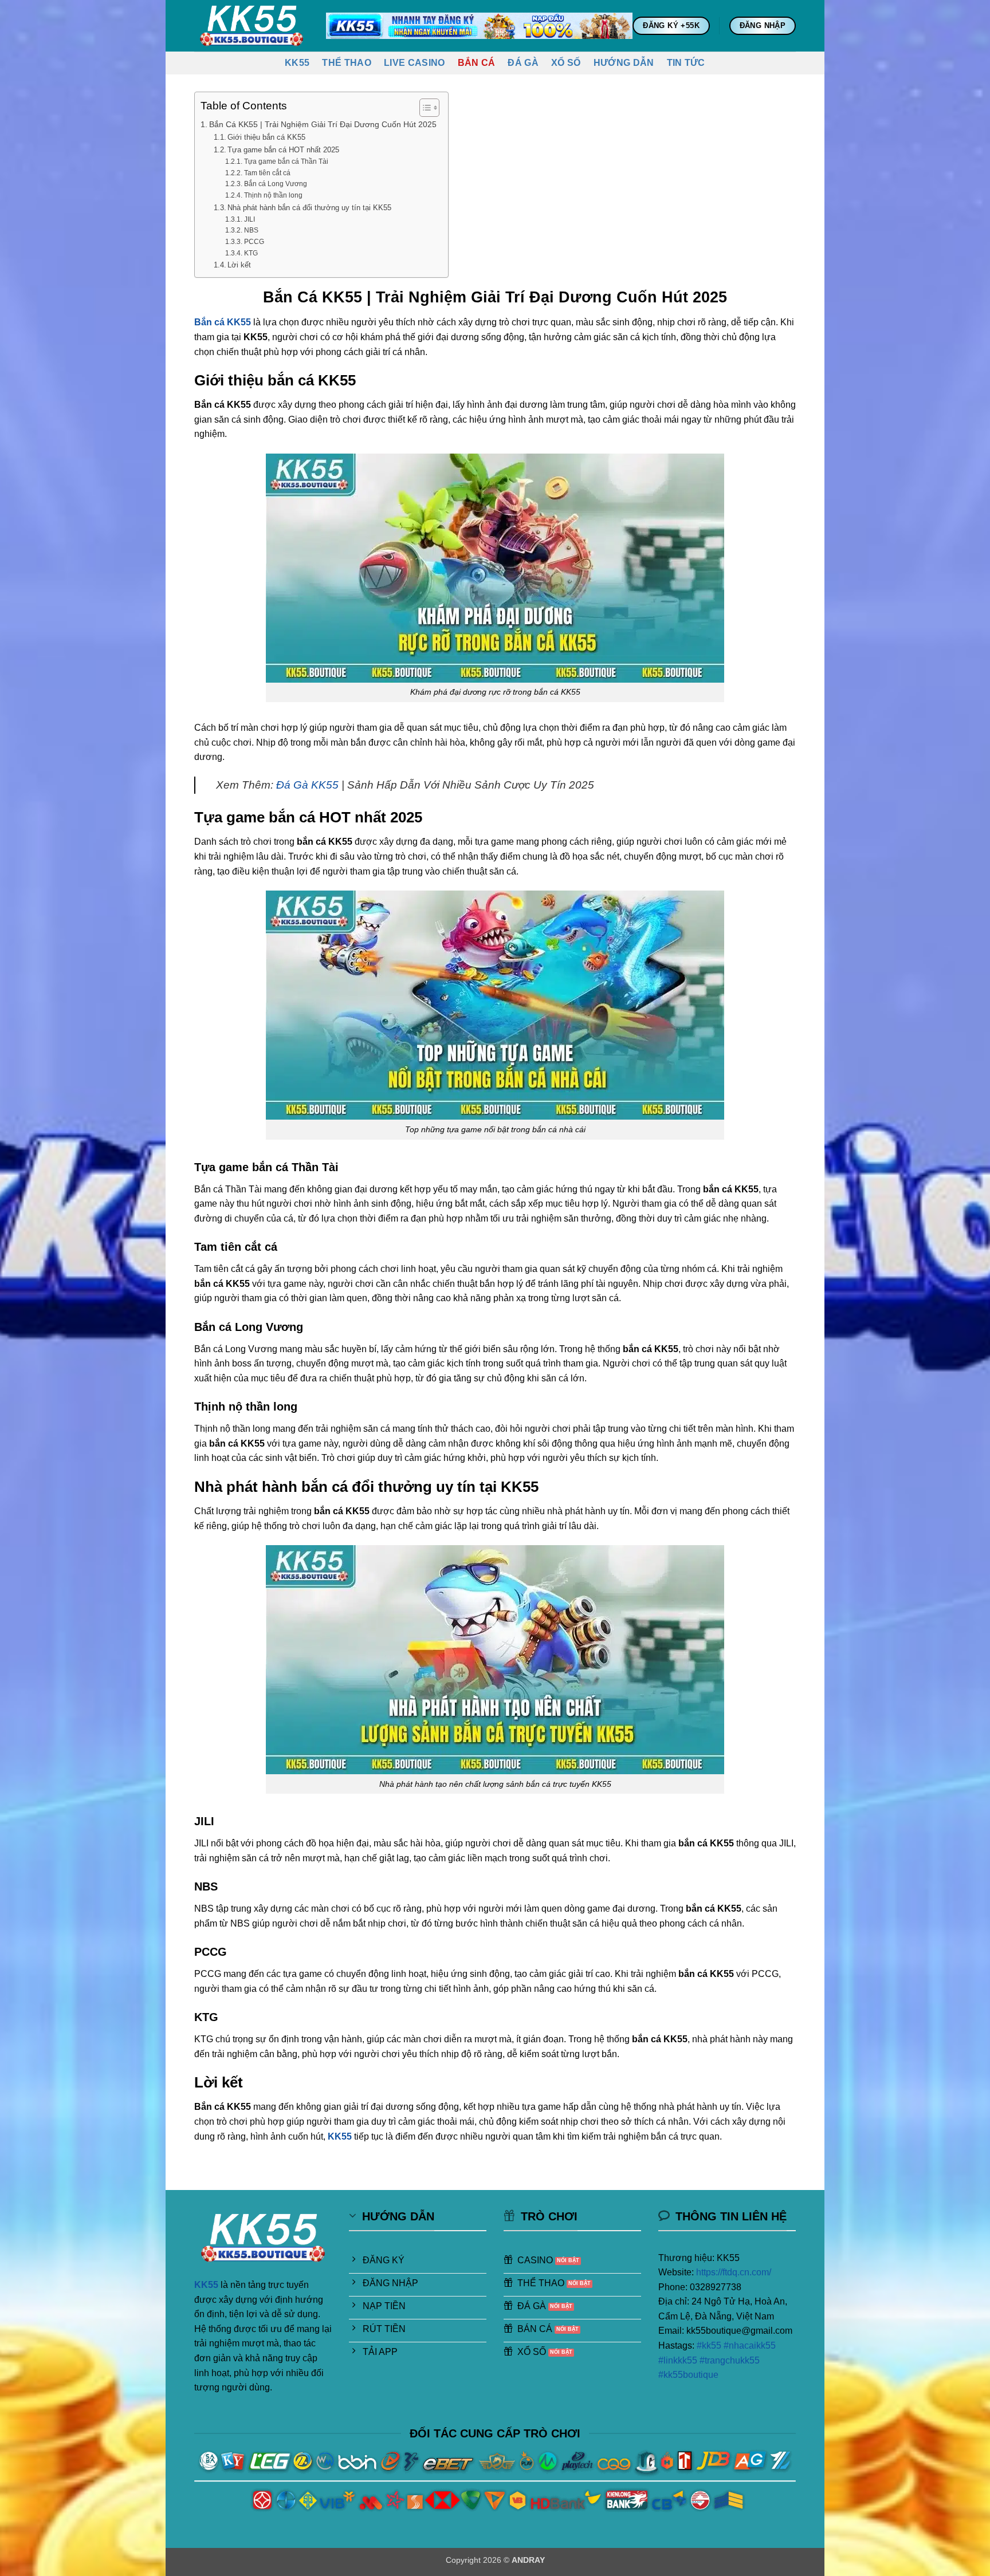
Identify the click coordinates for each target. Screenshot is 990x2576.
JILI (249, 219)
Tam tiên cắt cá (267, 173)
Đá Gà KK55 (307, 785)
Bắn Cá (477, 63)
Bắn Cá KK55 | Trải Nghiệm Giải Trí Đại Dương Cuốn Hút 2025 (323, 124)
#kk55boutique (688, 2375)
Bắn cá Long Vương (275, 184)
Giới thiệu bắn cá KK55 (266, 137)
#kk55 (709, 2345)
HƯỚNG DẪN (624, 63)
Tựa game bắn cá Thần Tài (286, 161)
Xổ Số (566, 63)
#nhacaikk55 (750, 2345)
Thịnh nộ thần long (273, 195)
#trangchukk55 (730, 2360)
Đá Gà (523, 63)
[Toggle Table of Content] (424, 108)
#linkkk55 (678, 2360)
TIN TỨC (686, 63)
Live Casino (415, 63)
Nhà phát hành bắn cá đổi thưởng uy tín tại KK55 (309, 208)
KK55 (297, 63)
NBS (251, 230)
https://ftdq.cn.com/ (732, 2272)
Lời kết (239, 265)
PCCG (254, 241)
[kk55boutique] (252, 25)
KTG (251, 253)
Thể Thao (347, 63)
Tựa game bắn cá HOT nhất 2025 (283, 150)
